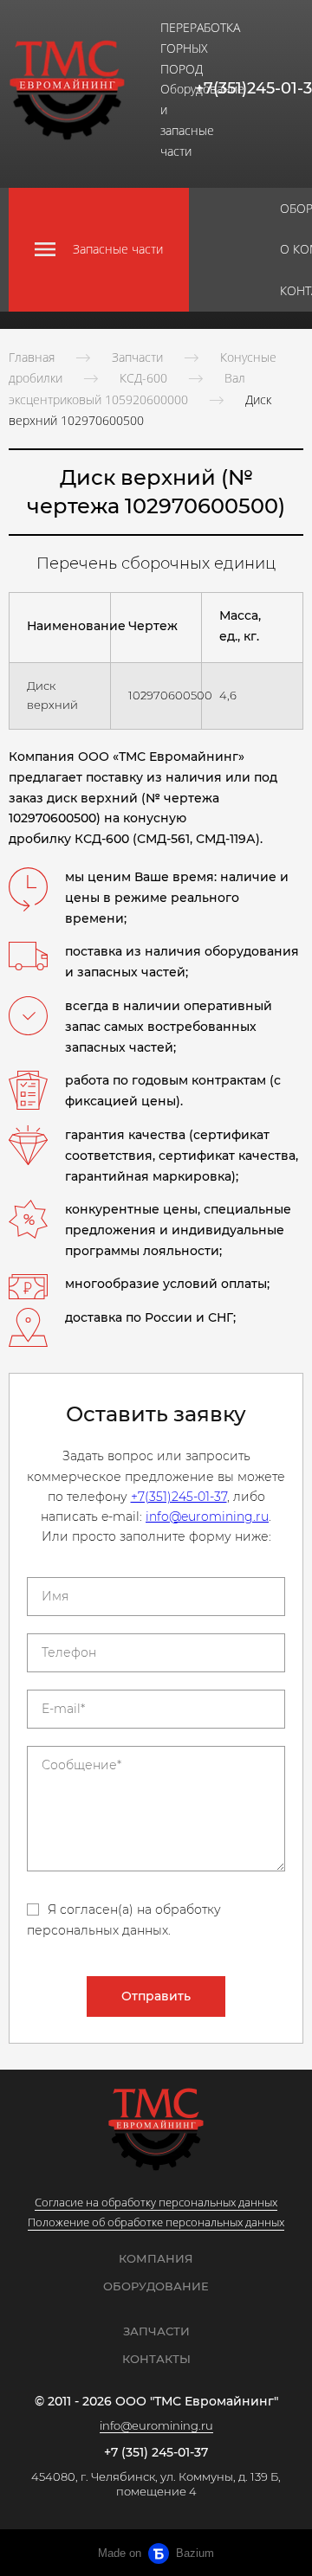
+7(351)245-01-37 (179, 1497)
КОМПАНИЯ (156, 2258)
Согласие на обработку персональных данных (156, 2202)
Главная (32, 357)
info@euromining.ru (207, 1517)
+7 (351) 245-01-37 (156, 2453)
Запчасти (137, 357)
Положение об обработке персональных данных (156, 2222)
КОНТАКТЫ (156, 2359)
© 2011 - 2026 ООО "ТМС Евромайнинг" (156, 2402)
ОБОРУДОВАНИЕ (156, 2286)
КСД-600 (143, 378)
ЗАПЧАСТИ (156, 2331)
